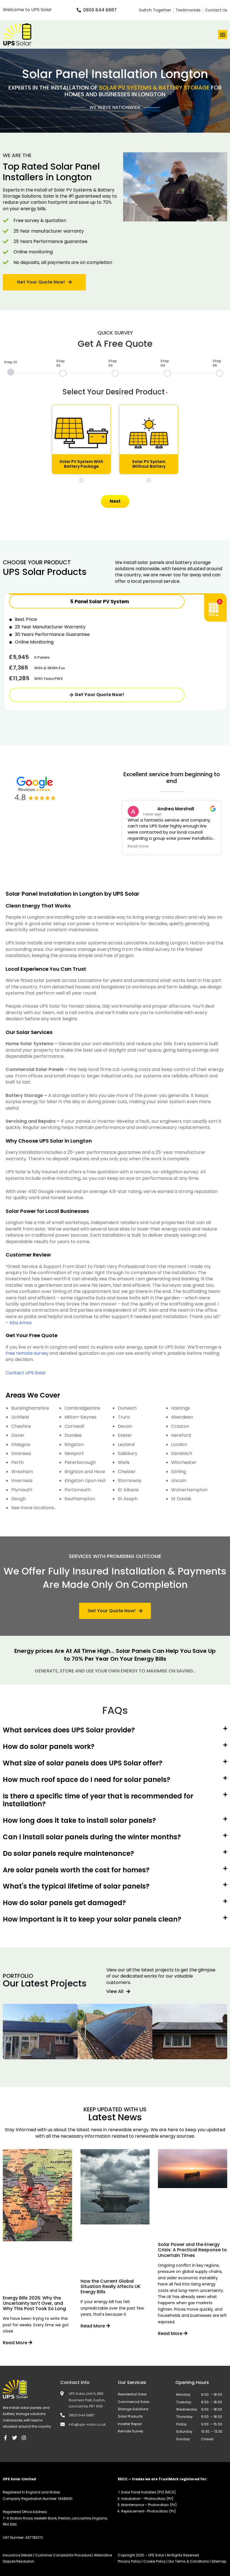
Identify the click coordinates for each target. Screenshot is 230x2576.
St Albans (128, 1490)
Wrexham (22, 1472)
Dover (18, 1435)
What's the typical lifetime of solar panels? (76, 1886)
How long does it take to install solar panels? (79, 1820)
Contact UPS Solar (26, 1373)
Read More (16, 2343)
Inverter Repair (130, 2424)
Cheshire (21, 1426)
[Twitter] (15, 2438)
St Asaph (128, 1499)
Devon (125, 1426)
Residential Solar (132, 2394)
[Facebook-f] (5, 2438)
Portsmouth (78, 1490)
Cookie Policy (155, 2561)
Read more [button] (138, 846)
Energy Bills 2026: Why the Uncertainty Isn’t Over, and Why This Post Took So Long (34, 2303)
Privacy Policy (130, 2561)
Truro (124, 1417)
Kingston (74, 1444)
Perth (17, 1462)
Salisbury (128, 1453)
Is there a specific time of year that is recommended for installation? (98, 1800)
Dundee (73, 1435)
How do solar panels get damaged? (64, 1903)
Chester (127, 1472)
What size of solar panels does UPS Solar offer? (83, 1763)
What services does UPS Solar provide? (69, 1730)
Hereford (181, 1435)
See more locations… (34, 1508)
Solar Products (130, 2416)
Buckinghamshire (30, 1408)
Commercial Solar (134, 2402)
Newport (74, 1453)
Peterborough (80, 1462)
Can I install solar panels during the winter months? (92, 1837)
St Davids (181, 1499)
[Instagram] (24, 2438)
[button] (223, 35)
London (179, 1444)
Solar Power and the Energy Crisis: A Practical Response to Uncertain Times (192, 2250)
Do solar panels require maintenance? (68, 1853)
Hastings (180, 1408)
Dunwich (127, 1408)
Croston (180, 1426)
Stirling (179, 1472)
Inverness (22, 1481)
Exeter (125, 1435)
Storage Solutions (133, 2409)
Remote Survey (131, 2431)
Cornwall (74, 1426)
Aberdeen (182, 1417)
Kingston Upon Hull (85, 1481)
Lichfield (20, 1417)
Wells (124, 1462)
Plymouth (22, 1490)
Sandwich (182, 1453)
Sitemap (219, 2561)
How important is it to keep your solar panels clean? (92, 1919)
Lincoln (179, 1481)
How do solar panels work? (49, 1746)
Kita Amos (21, 1323)
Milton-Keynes (81, 1417)
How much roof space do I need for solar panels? (87, 1780)
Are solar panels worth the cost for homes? (76, 1870)
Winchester (184, 1462)
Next (115, 501)
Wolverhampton (189, 1490)
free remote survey (27, 1353)
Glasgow (21, 1444)
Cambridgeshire (82, 1408)
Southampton (80, 1499)
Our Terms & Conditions (189, 2561)
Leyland (126, 1444)
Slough (19, 1499)
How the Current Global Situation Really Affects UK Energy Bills (111, 2286)
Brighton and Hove (85, 1472)
